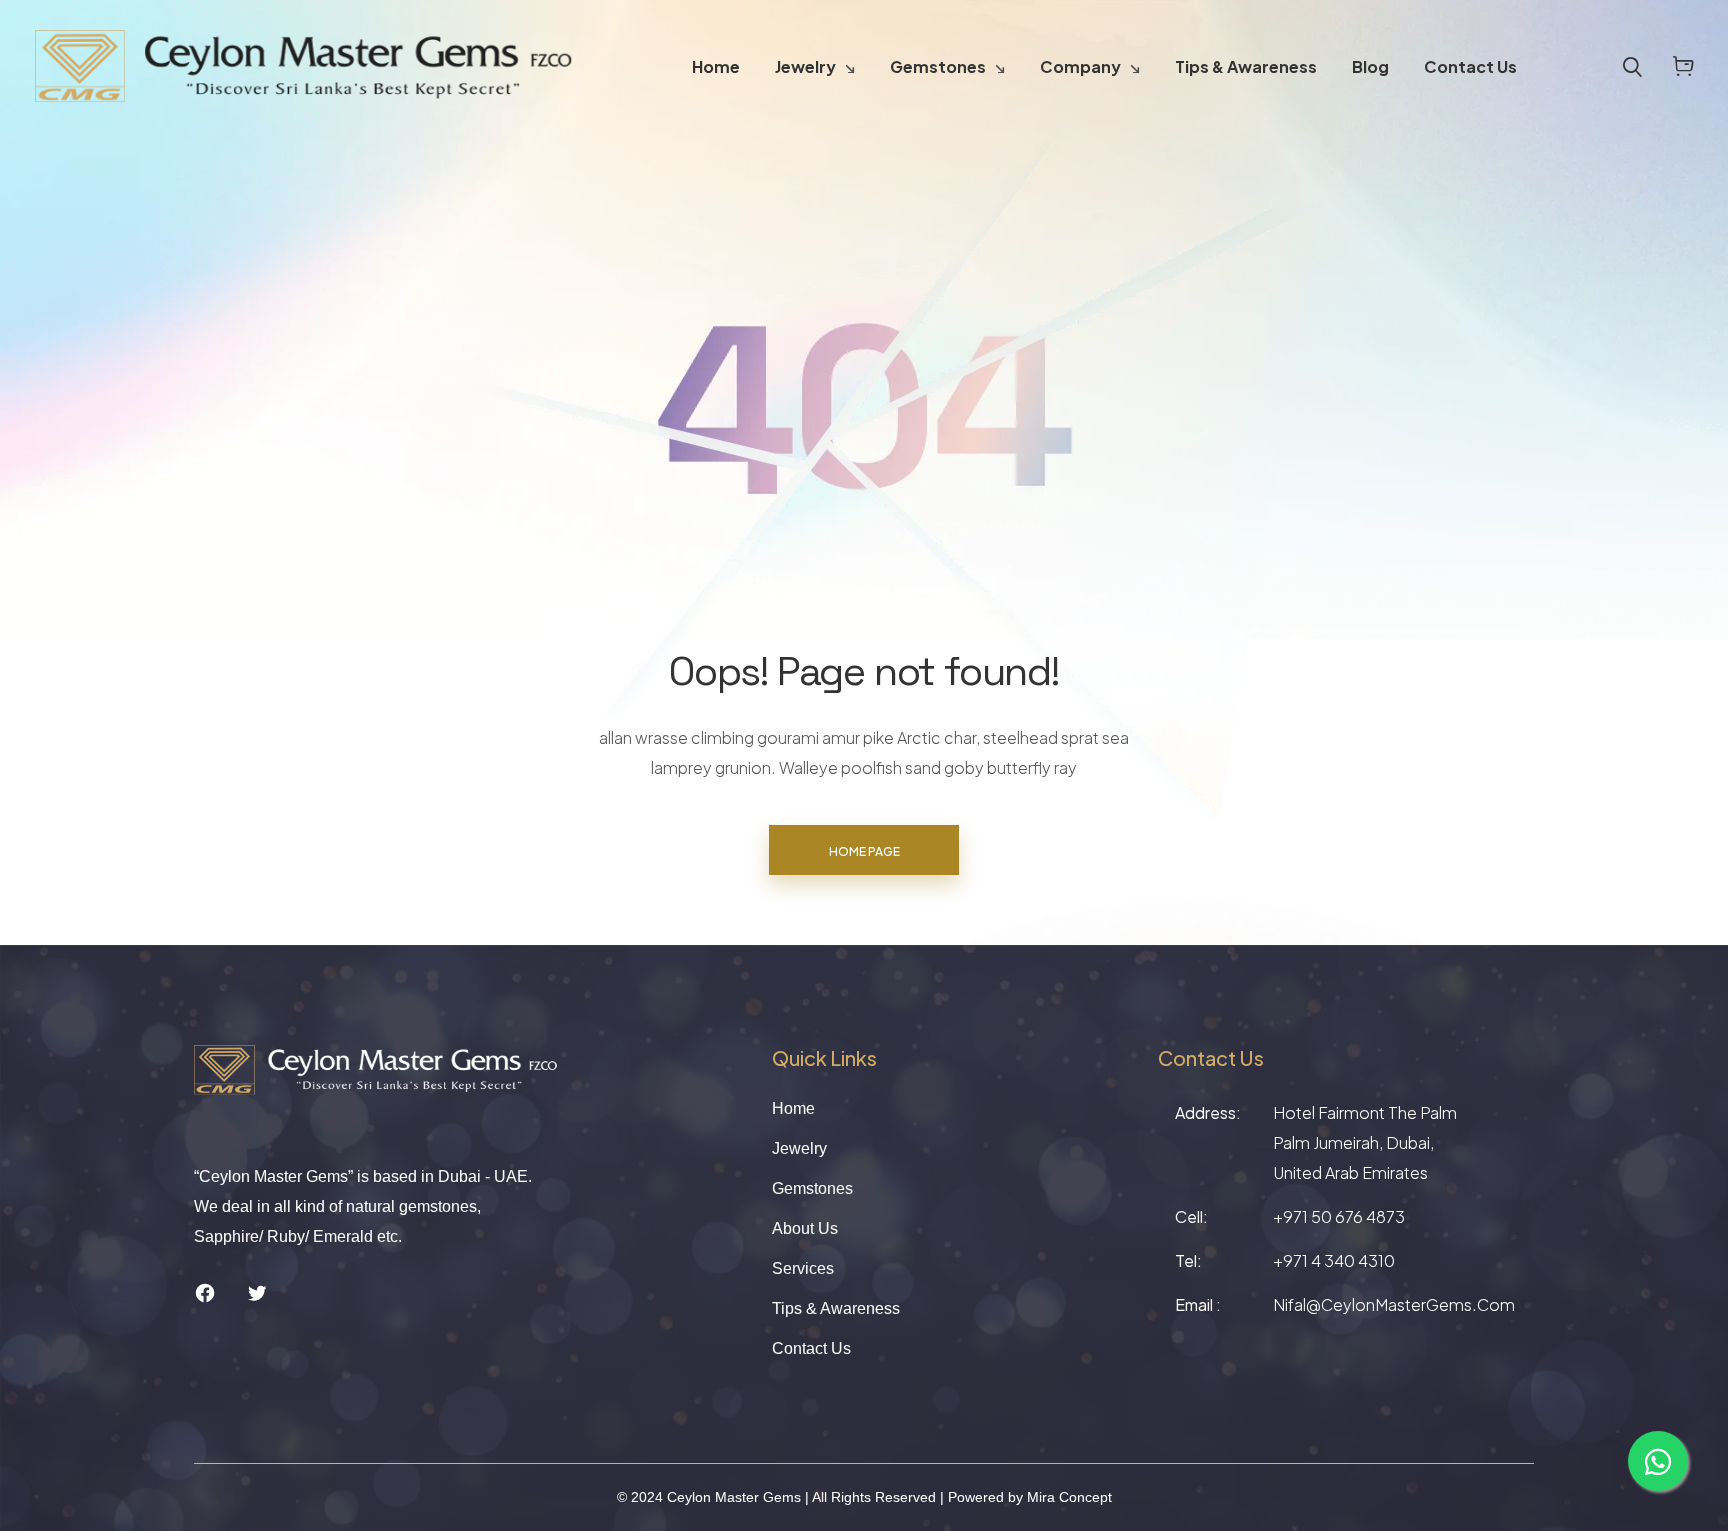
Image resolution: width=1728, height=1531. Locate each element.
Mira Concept (1069, 1497)
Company (1080, 66)
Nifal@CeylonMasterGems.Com (1394, 1304)
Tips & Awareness (1246, 66)
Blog (1370, 66)
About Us (805, 1228)
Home (716, 66)
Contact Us (1470, 66)
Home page (864, 851)
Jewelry (805, 66)
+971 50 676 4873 (1339, 1216)
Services (803, 1268)
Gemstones (938, 66)
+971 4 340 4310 (1334, 1260)
